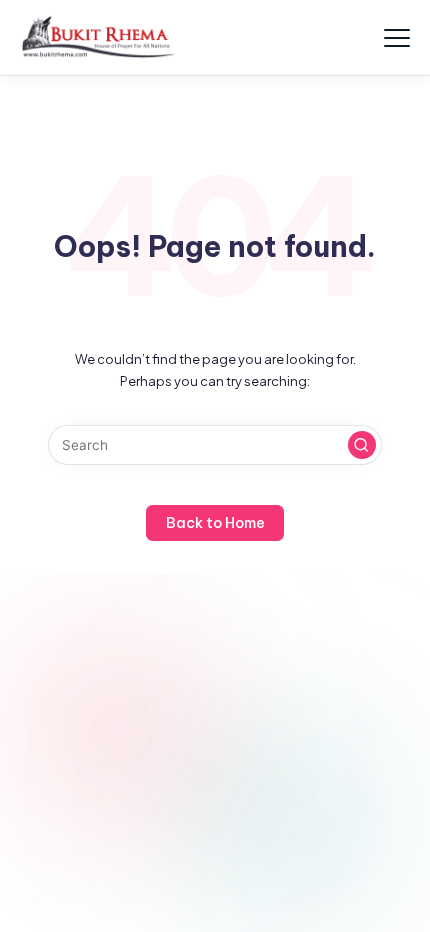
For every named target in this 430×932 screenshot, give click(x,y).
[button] (362, 445)
